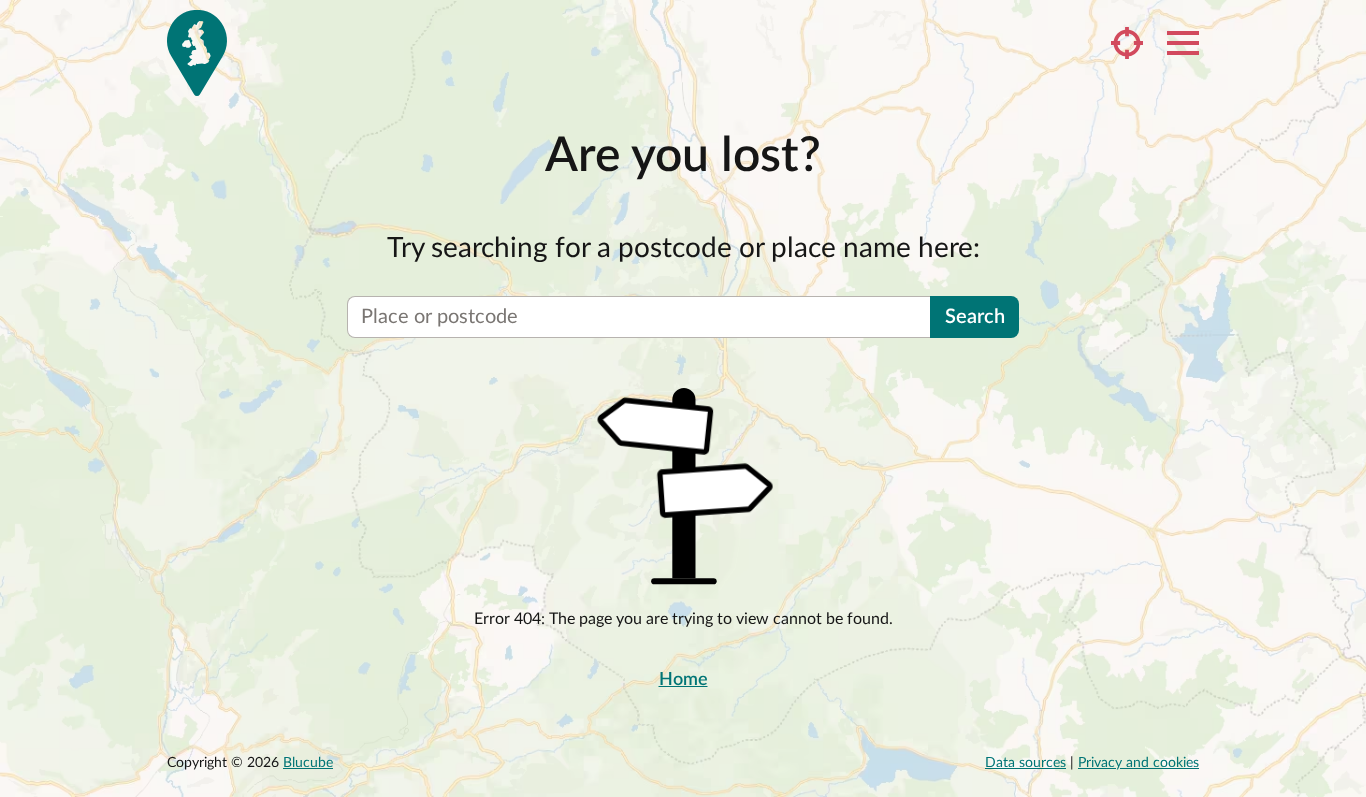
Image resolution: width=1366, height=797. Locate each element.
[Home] (197, 53)
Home (683, 680)
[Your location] (1127, 43)
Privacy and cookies (1138, 763)
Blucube (308, 763)
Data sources (1025, 763)
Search (975, 317)
